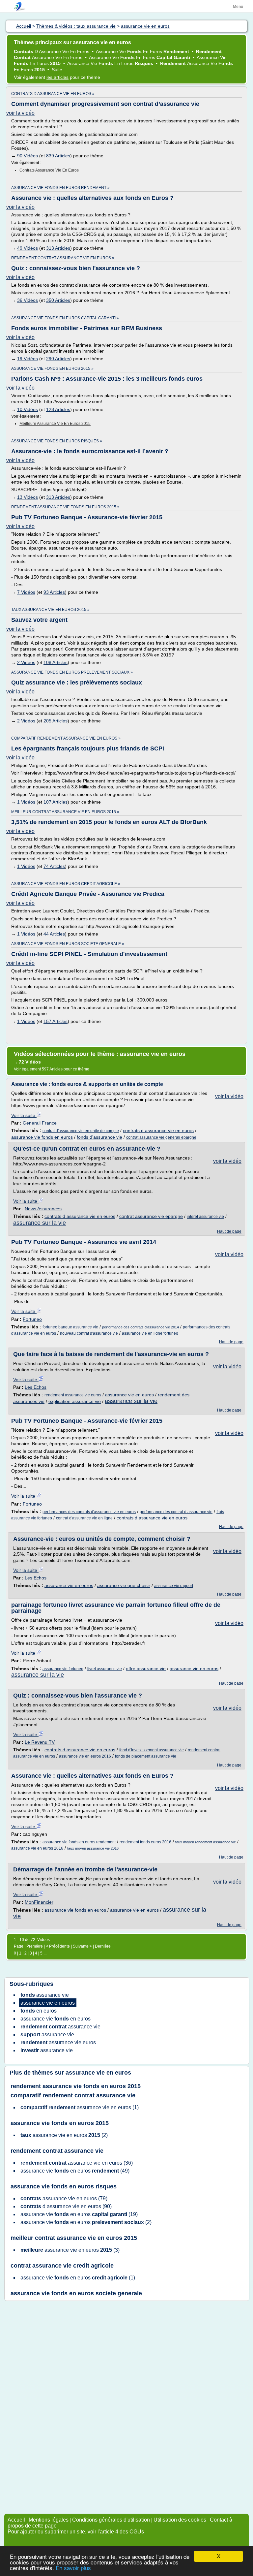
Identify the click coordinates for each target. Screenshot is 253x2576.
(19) (79, 2214)
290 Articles (58, 359)
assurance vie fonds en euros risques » (57, 441)
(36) (77, 2163)
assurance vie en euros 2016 (85, 1756)
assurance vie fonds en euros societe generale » (68, 944)
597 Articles (52, 1069)
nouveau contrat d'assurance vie (89, 1333)
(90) (66, 2206)
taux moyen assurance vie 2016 (93, 1848)
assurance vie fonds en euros (42, 1137)
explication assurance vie (75, 1401)
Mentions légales (49, 2520)
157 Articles (56, 1021)
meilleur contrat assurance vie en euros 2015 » (65, 812)
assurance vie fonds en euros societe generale (76, 2293)
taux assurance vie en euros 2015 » (50, 610)
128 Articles (58, 409)
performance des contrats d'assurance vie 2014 (141, 1327)
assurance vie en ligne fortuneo (150, 1333)
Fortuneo (32, 1319)
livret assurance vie (105, 1669)
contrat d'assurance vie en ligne (84, 1518)
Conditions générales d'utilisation (111, 2520)
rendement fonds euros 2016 (145, 1842)
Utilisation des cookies (180, 2520)
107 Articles (56, 802)
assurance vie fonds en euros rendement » (60, 188)
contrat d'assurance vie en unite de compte (81, 1131)
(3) (70, 2250)
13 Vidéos (28, 497)
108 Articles (56, 662)
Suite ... (60, 70)
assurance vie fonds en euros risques (64, 2186)
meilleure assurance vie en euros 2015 (55, 424)
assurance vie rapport (174, 1586)
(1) (80, 2107)
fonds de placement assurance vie (146, 1756)
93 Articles (54, 592)
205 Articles (56, 721)
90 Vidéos (28, 156)
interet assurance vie (205, 1217)
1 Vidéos (26, 802)
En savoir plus (73, 2568)
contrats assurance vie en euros (49, 170)
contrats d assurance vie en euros (158, 1130)
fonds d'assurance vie (99, 1137)
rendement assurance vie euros (73, 1395)
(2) (64, 2135)
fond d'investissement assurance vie (152, 1750)
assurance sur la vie (40, 1223)
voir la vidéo (20, 113)
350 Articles (58, 300)
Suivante (81, 1946)
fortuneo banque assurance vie (70, 1327)
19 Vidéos (28, 359)
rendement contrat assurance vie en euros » (63, 258)
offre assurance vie (146, 1669)
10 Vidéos (28, 409)
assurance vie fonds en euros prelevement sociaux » (72, 672)
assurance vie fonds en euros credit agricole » (66, 884)
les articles (57, 77)
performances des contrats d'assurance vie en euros (89, 1512)
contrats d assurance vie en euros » (53, 94)
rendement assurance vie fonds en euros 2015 (76, 2086)
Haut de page (229, 1231)
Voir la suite (24, 1115)
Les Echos (36, 1387)
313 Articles (58, 248)
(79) (64, 2198)
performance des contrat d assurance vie (176, 1512)
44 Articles (54, 934)
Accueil (16, 2520)
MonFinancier (39, 1902)
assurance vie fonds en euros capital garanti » (65, 318)
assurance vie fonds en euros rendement (79, 1842)
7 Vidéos (26, 592)
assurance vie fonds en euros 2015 (60, 2123)
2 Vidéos (26, 662)
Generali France (40, 1123)
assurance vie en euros (129, 1395)
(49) (75, 2171)
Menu (238, 7)
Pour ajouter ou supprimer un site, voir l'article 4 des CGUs (76, 2532)
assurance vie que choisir (124, 1585)
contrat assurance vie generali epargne (161, 1137)
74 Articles (54, 866)
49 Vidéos (28, 248)
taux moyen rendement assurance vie (206, 1842)
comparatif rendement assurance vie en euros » (66, 738)
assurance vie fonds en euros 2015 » (52, 368)
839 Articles (58, 156)
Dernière (103, 1946)
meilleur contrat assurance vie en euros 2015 (74, 2238)
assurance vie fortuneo (63, 1669)
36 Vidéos (28, 300)
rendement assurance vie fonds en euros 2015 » (65, 507)
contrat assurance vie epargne (151, 1216)
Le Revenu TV (40, 1742)
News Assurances (43, 1209)
